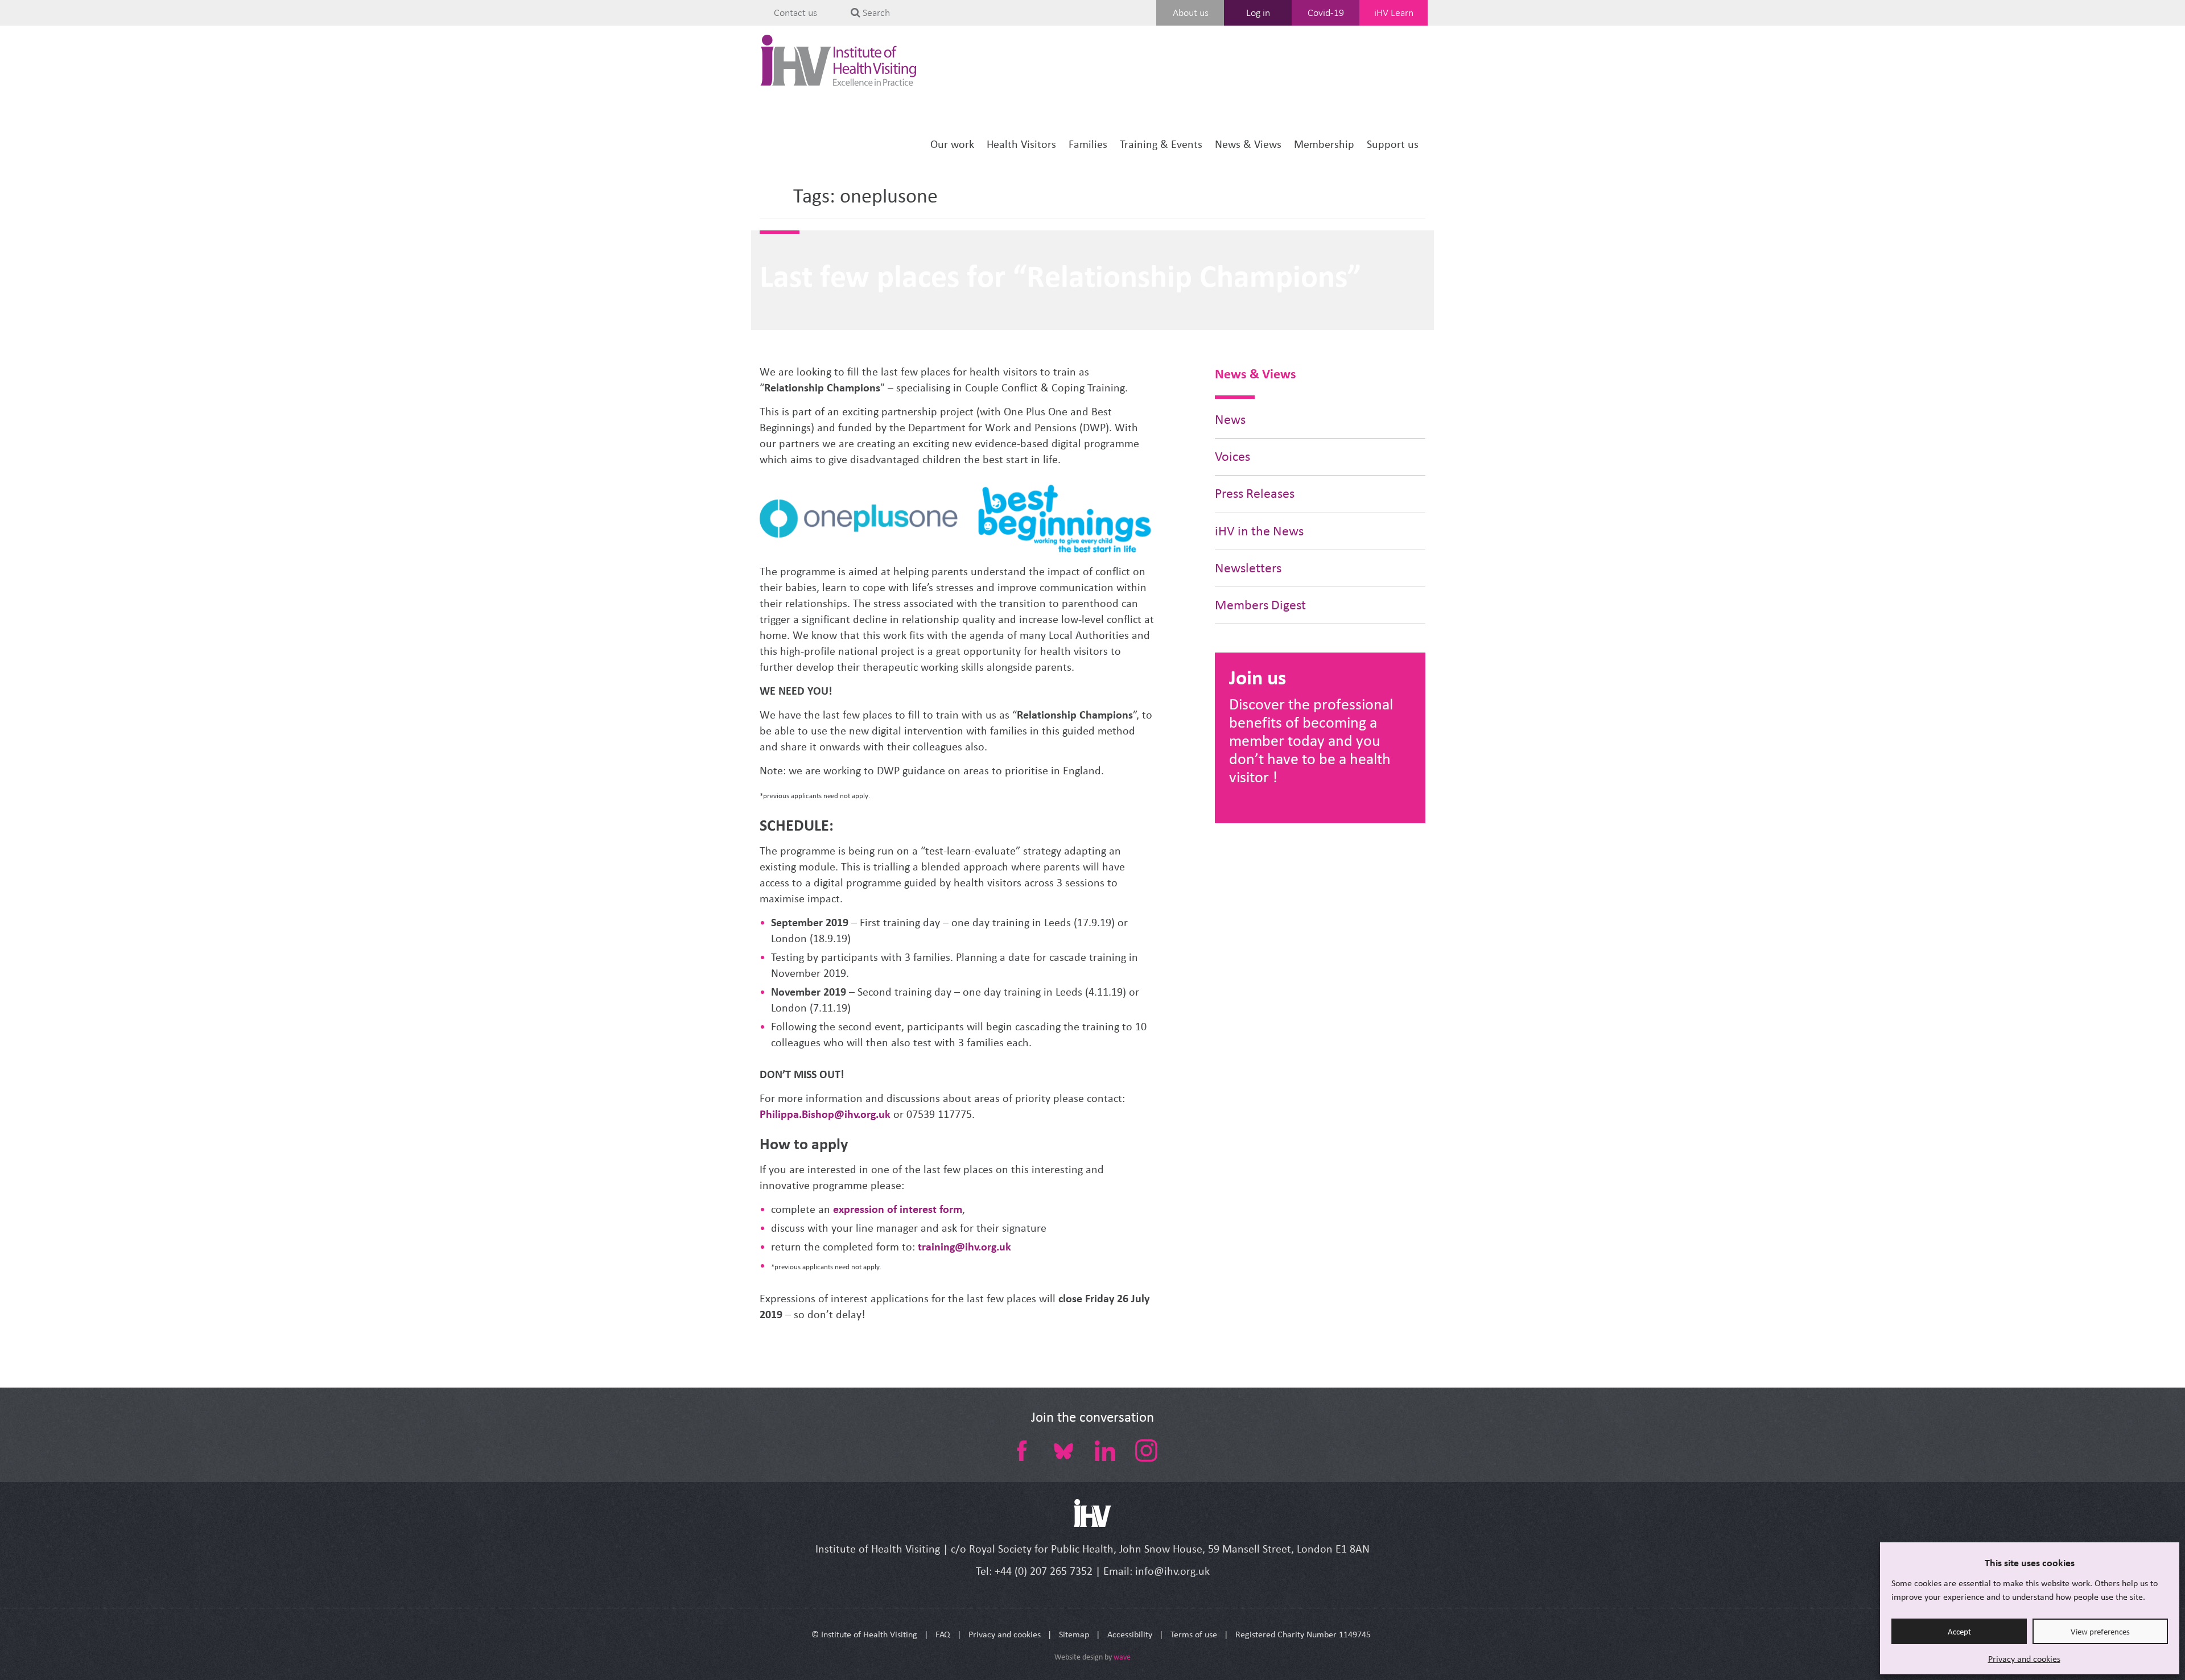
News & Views (1248, 144)
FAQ (943, 1634)
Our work (952, 144)
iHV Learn (1394, 13)
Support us (1393, 144)
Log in (1258, 13)
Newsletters (1248, 568)
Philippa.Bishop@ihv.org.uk (825, 1114)
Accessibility (1130, 1634)
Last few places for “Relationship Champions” (1060, 276)
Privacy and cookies (2024, 1659)
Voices (1232, 457)
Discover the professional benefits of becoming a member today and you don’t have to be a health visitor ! (1311, 740)
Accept (1959, 1632)
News (1230, 420)
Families (1088, 144)
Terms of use (1194, 1634)
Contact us (795, 13)
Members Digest (1260, 605)
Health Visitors (1021, 144)
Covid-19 (1326, 13)
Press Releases (1255, 494)
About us (1191, 13)
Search (875, 13)
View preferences (2100, 1632)
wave (1122, 1657)
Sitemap (1074, 1634)
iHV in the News (1259, 531)
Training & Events (1161, 144)
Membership (1324, 144)
